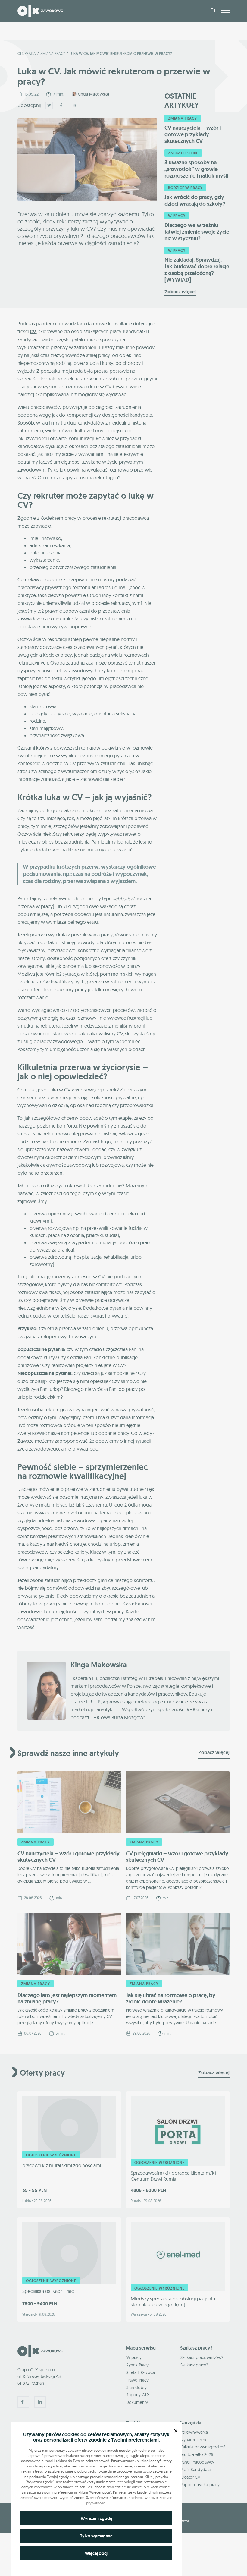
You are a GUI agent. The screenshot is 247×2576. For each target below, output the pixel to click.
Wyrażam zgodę (97, 2518)
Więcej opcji (97, 2553)
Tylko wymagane (96, 2536)
